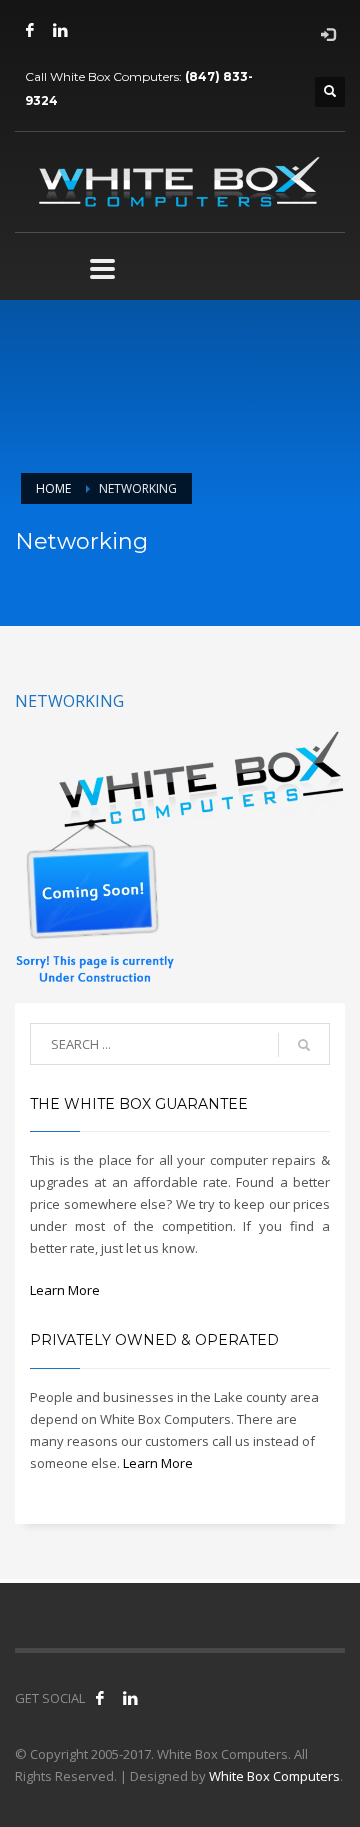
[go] (304, 1045)
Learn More (65, 1290)
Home (53, 488)
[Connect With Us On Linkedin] (130, 1698)
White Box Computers (274, 1776)
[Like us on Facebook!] (100, 1698)
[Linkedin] (60, 30)
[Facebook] (30, 30)
